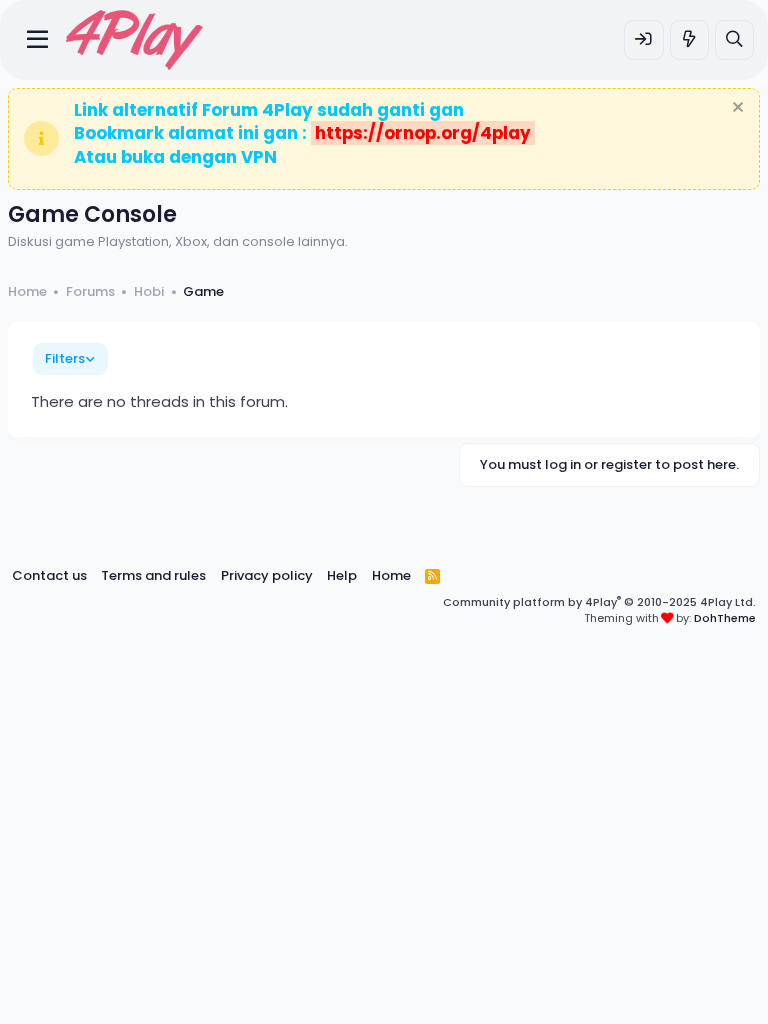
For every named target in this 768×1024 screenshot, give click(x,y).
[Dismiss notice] (735, 109)
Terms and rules (153, 575)
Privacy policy (267, 575)
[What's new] (689, 39)
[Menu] (37, 40)
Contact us (49, 575)
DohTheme (725, 618)
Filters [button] (65, 358)
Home (391, 575)
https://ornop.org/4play (423, 133)
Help (342, 575)
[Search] (734, 39)
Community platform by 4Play (599, 602)
